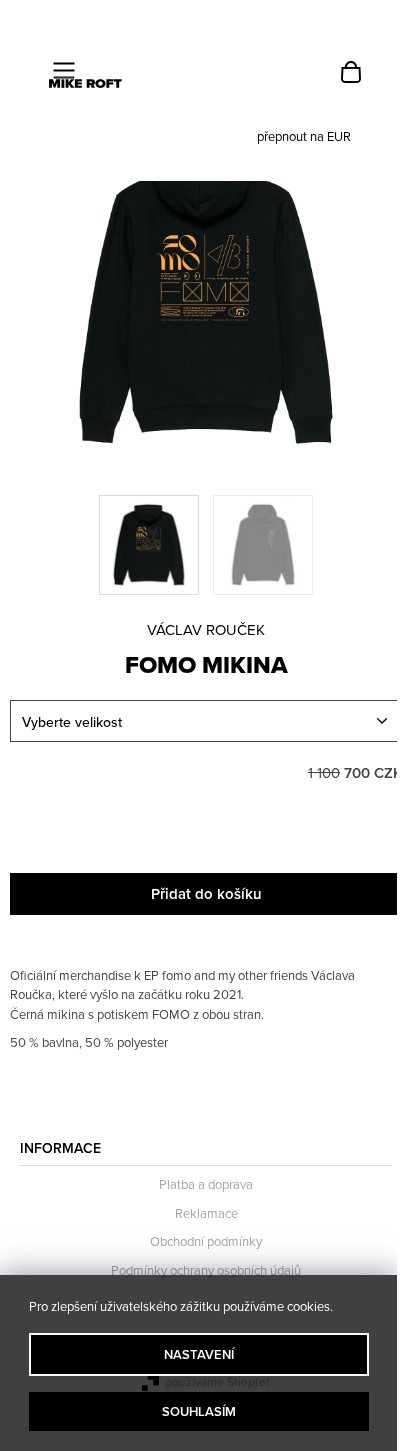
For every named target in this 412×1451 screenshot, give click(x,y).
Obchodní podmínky (206, 1241)
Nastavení (199, 1354)
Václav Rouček (206, 629)
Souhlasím (199, 1411)
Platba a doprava (206, 1184)
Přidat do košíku (206, 893)
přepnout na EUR (304, 136)
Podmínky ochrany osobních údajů (206, 1270)
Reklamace (206, 1213)
